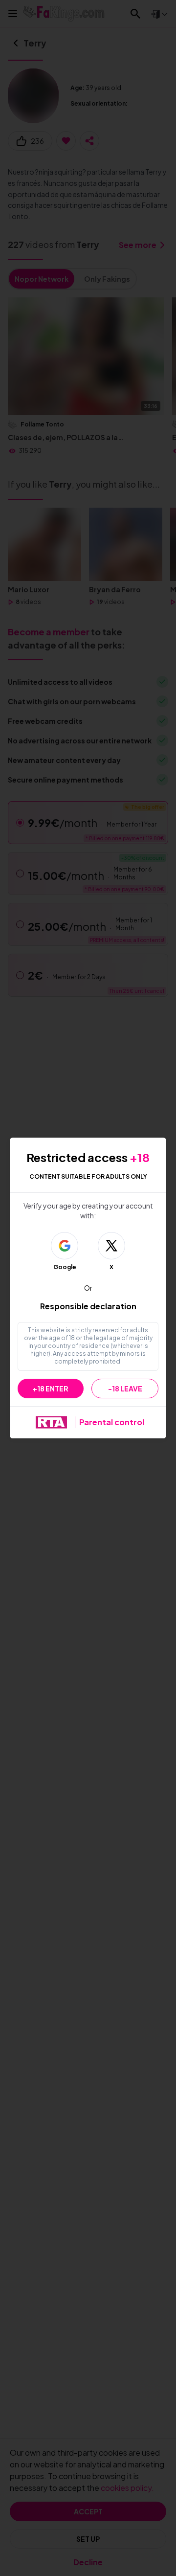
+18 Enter (51, 1389)
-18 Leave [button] (125, 1389)
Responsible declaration (88, 1306)
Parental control (112, 1422)
